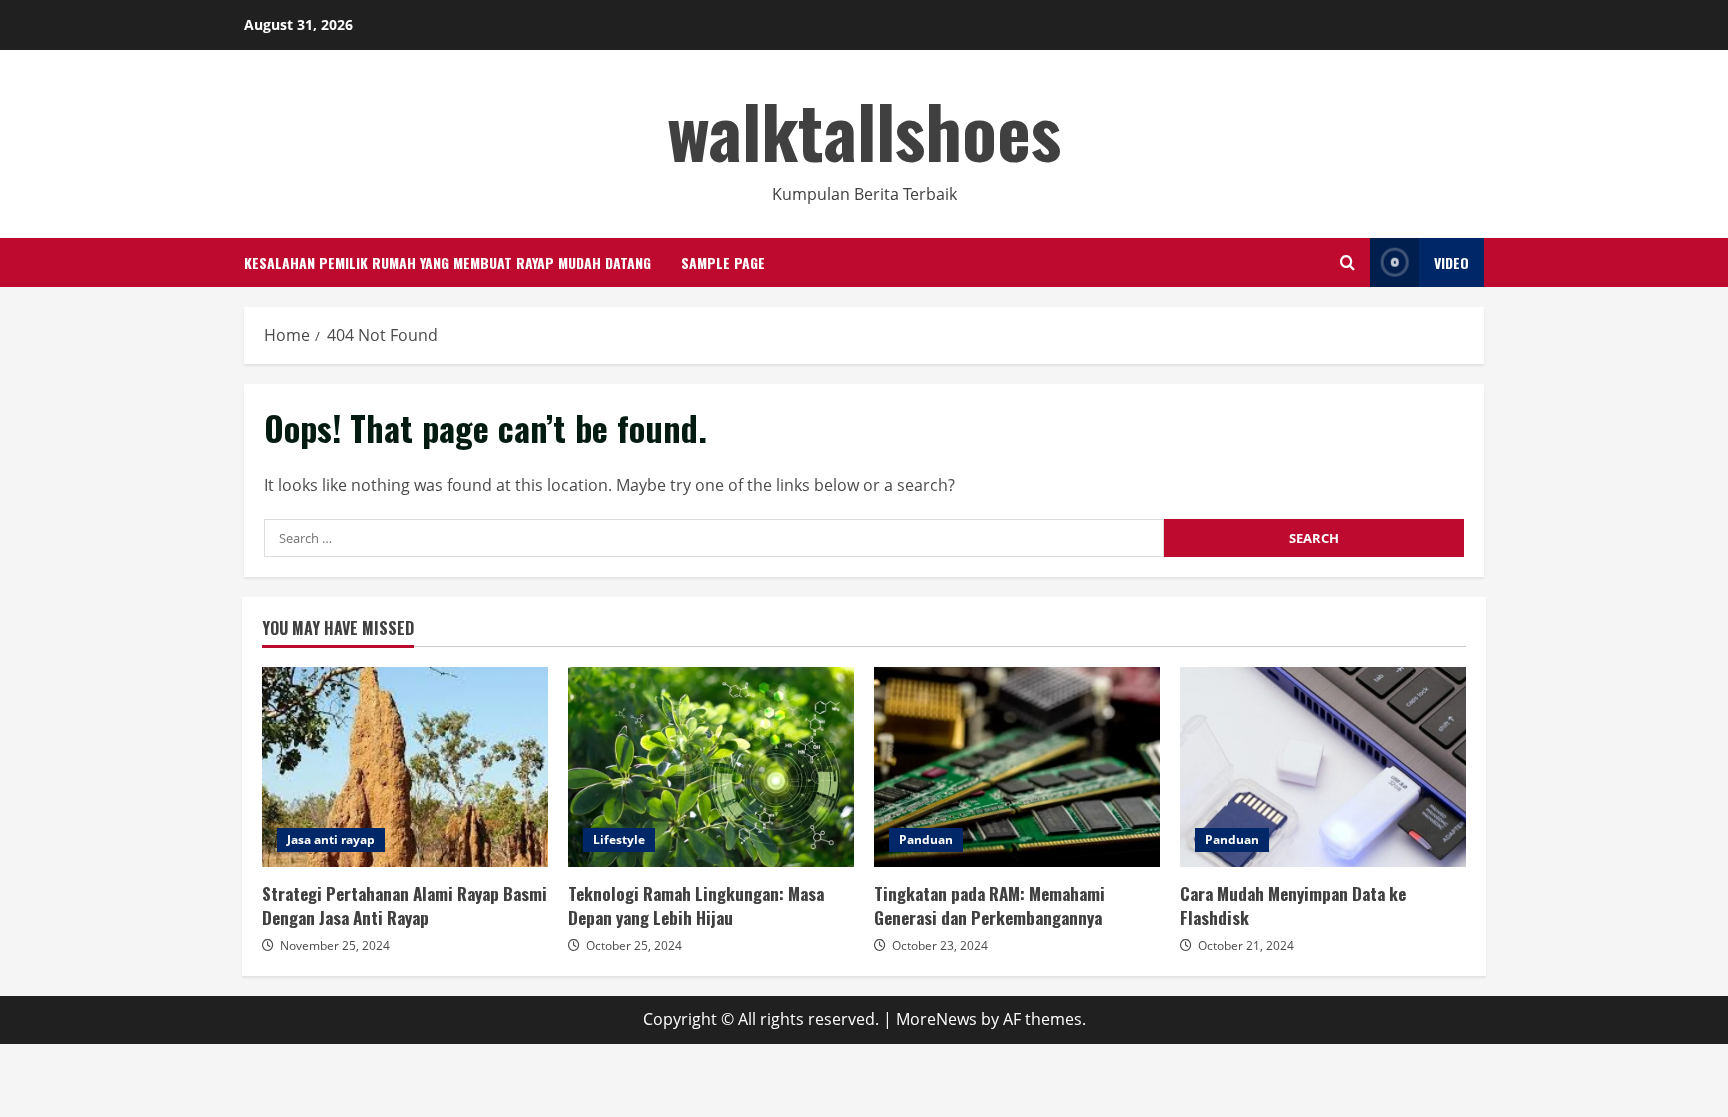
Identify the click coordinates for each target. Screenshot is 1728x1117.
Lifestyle (619, 839)
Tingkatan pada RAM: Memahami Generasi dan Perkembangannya (1017, 767)
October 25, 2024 (634, 945)
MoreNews (936, 1019)
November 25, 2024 (335, 945)
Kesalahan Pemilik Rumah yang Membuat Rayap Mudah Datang (447, 262)
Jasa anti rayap (331, 839)
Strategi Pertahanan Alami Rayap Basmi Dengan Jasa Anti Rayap (405, 767)
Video (1451, 262)
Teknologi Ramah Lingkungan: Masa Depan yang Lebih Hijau (711, 767)
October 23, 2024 (940, 945)
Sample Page (723, 262)
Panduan (926, 839)
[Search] (1347, 262)
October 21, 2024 (1246, 945)
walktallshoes (864, 129)
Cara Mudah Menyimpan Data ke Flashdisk (1323, 767)
